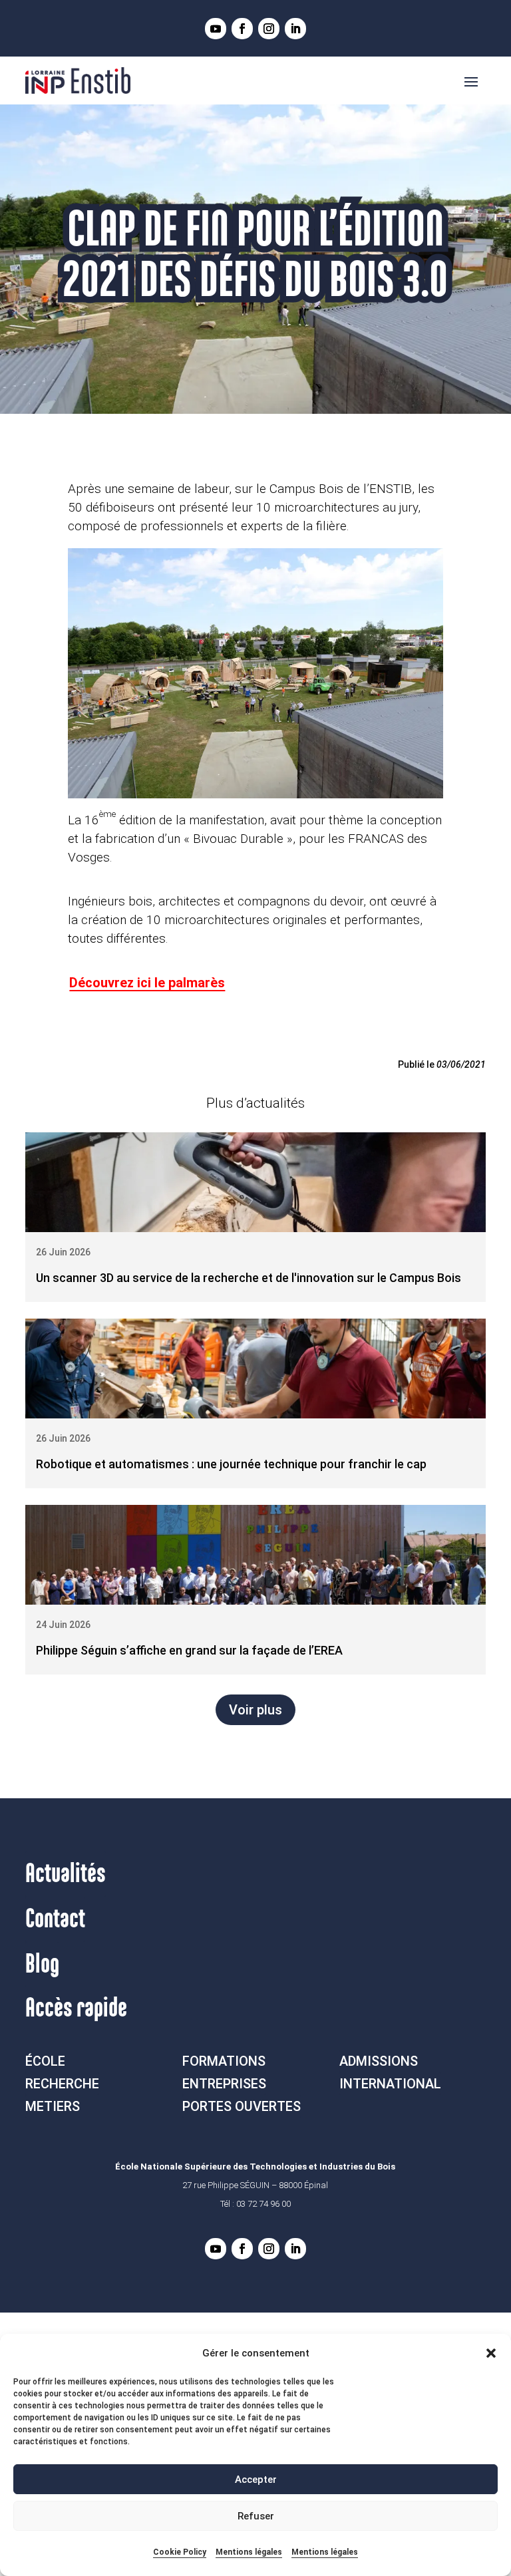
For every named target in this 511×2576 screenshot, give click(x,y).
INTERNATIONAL (390, 2084)
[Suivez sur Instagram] (269, 29)
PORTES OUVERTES (242, 2106)
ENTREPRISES (224, 2084)
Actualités (66, 1874)
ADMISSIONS (379, 2061)
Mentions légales (249, 2552)
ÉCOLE (45, 2061)
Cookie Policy (180, 2552)
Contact (55, 1919)
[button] (491, 2353)
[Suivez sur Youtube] (216, 29)
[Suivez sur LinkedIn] (295, 29)
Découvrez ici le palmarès (147, 983)
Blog (42, 1965)
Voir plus (255, 1710)
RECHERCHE (62, 2084)
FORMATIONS (224, 2061)
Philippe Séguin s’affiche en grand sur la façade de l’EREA (189, 1650)
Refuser (256, 2516)
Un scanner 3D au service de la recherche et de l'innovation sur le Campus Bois (249, 1278)
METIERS (53, 2106)
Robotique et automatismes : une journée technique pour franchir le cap (231, 1464)
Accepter (256, 2480)
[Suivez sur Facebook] (242, 29)
